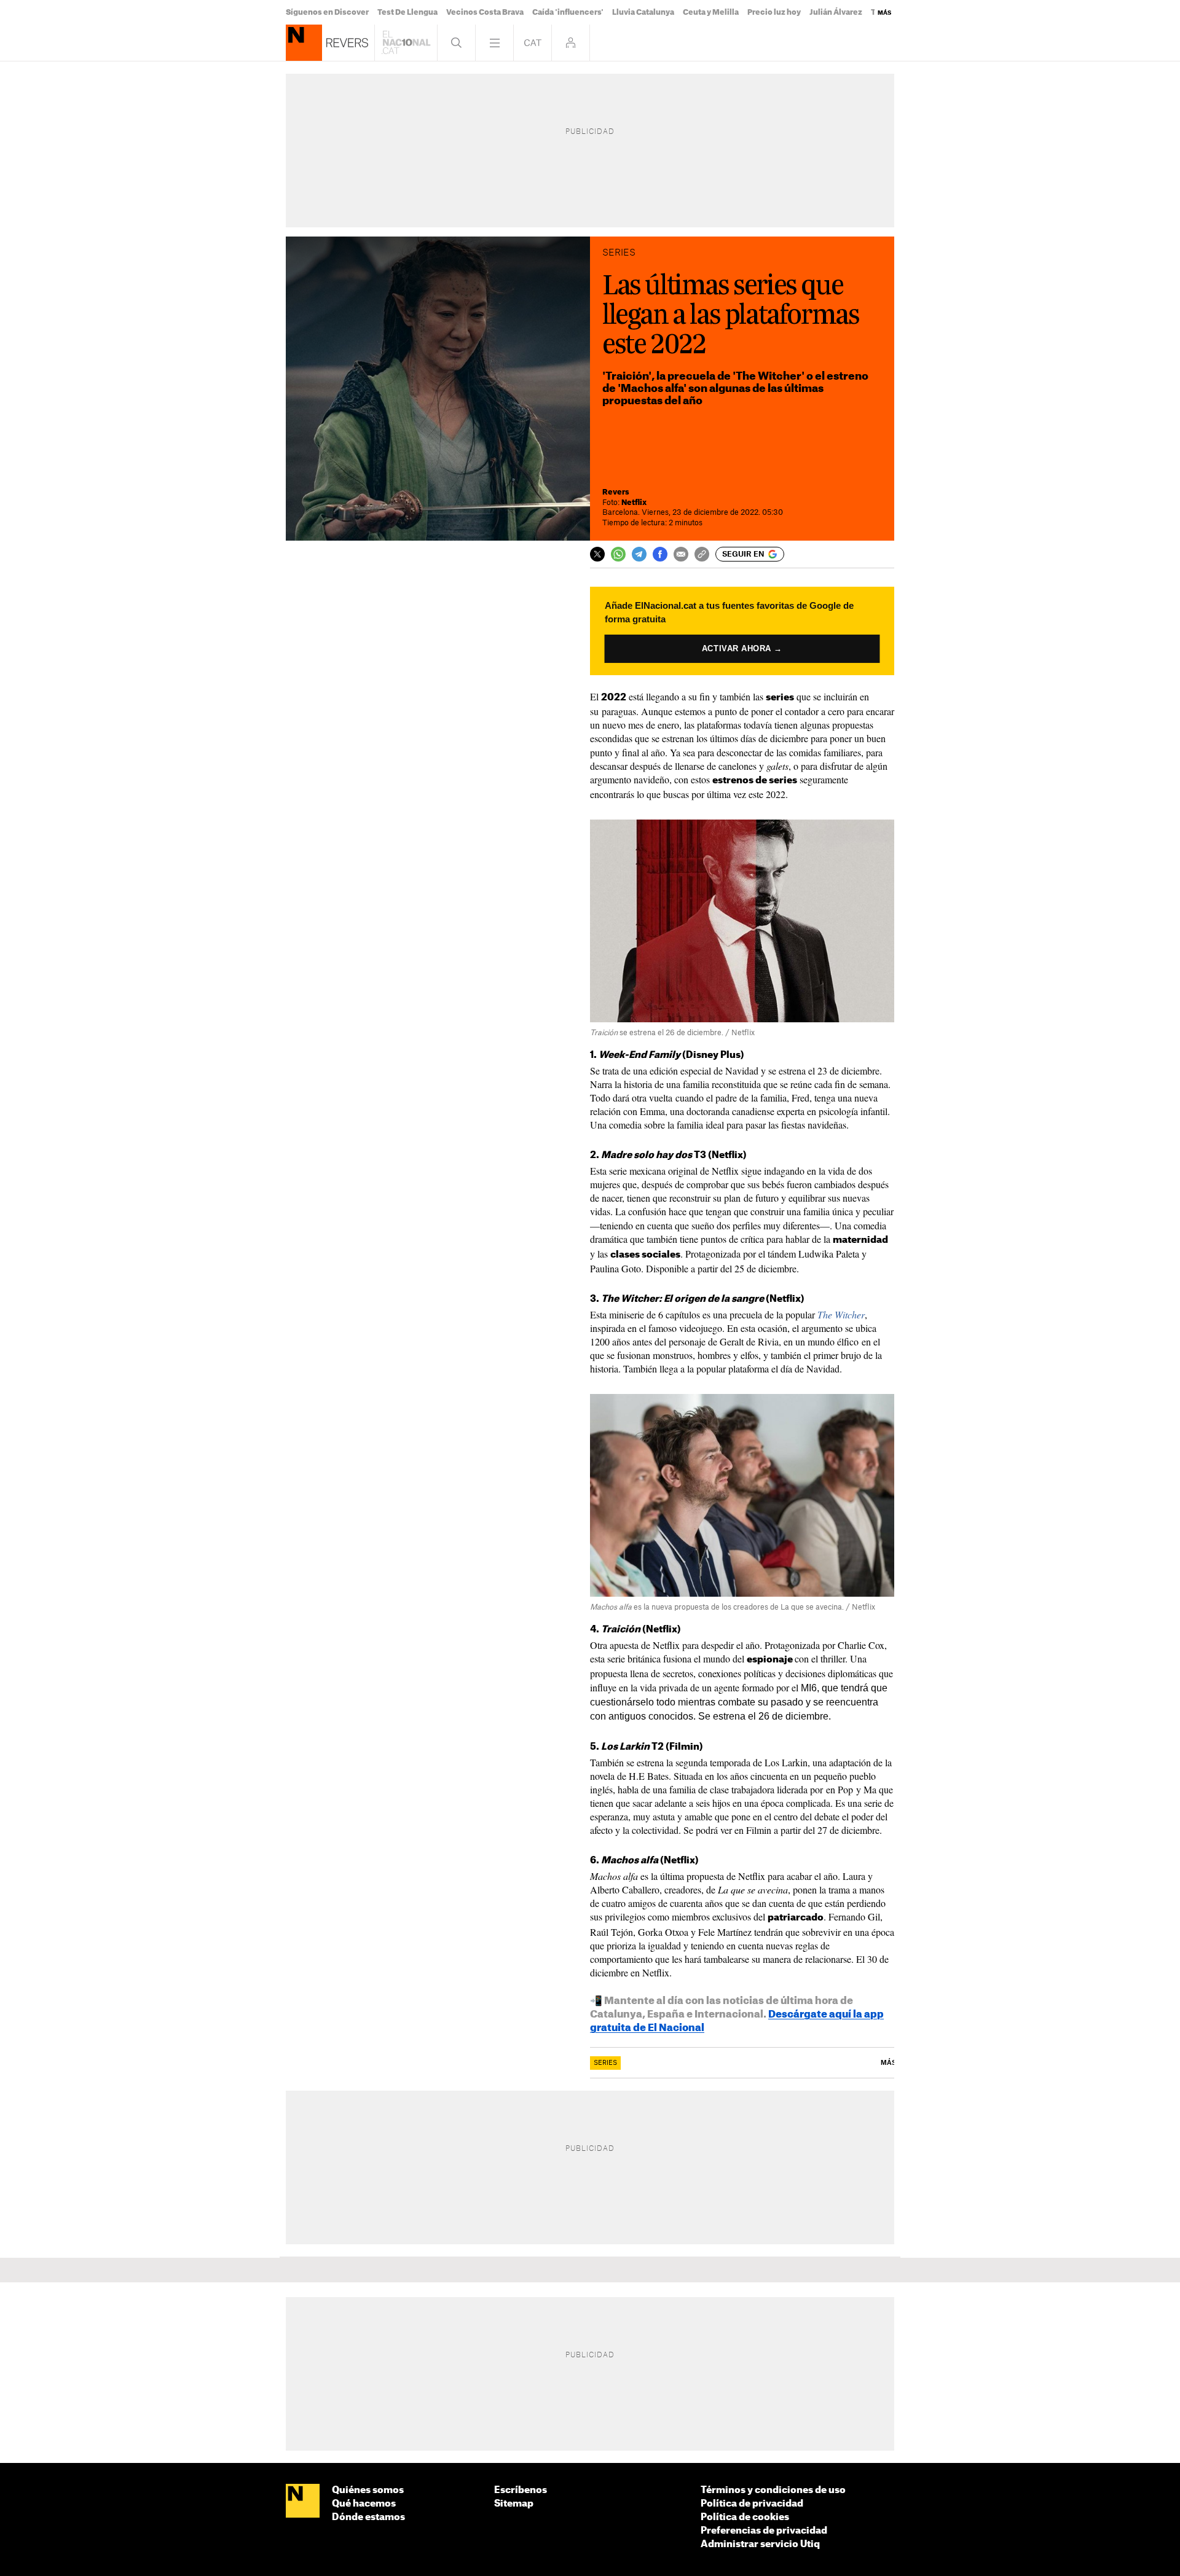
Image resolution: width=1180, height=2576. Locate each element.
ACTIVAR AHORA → (742, 648)
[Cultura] (304, 43)
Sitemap (514, 2504)
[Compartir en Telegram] (639, 554)
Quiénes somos (368, 2490)
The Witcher (841, 1314)
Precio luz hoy (774, 12)
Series (605, 2063)
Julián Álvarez (836, 12)
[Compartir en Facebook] (660, 554)
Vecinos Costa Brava (485, 12)
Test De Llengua (407, 12)
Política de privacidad (752, 2504)
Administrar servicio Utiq (760, 2544)
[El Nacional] (303, 2502)
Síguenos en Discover (327, 12)
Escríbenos (521, 2490)
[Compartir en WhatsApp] (618, 554)
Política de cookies (745, 2517)
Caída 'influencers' (568, 12)
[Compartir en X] (597, 554)
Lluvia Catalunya (643, 12)
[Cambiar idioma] (533, 43)
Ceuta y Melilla (711, 12)
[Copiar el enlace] (702, 554)
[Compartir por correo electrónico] (681, 554)
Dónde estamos (368, 2517)
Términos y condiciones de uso (773, 2490)
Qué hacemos (364, 2504)
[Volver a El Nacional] (406, 43)
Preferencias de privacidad (764, 2531)
